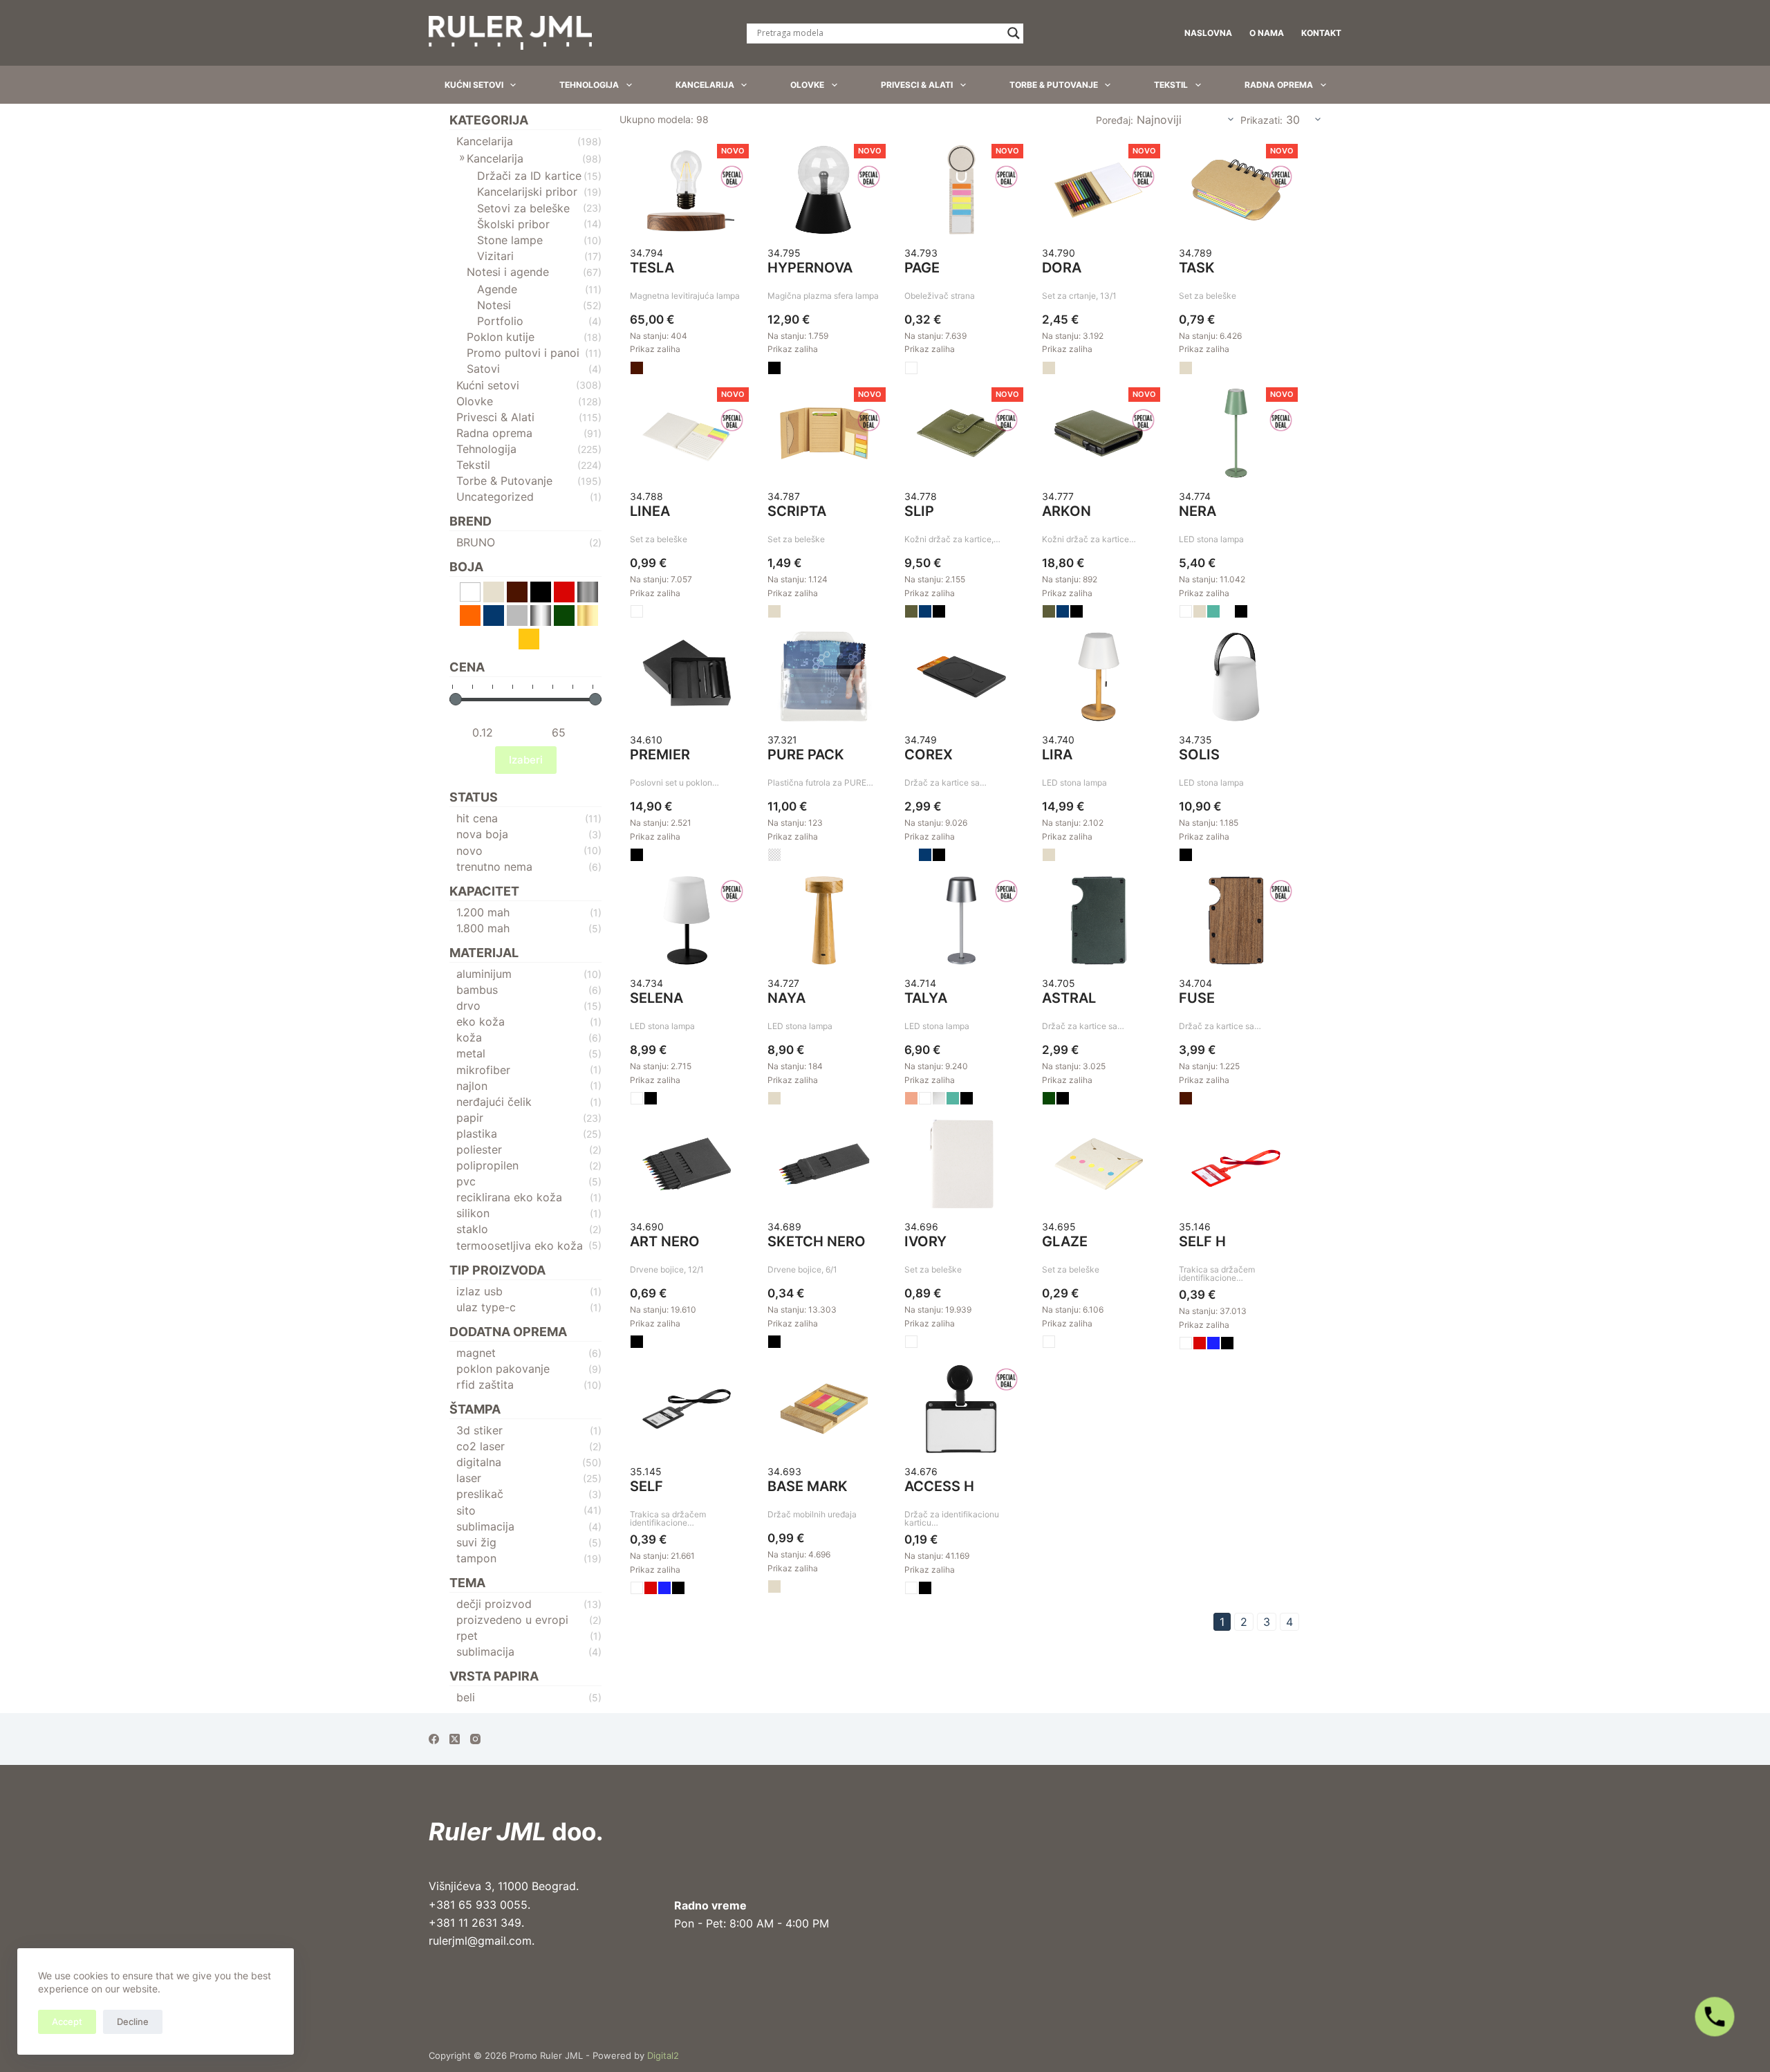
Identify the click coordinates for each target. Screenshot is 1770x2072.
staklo (472, 1229)
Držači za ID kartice (529, 176)
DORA (1062, 268)
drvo (468, 1006)
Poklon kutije (501, 337)
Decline (133, 2022)
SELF (646, 1486)
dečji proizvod (494, 1604)
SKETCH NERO (817, 1241)
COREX (929, 755)
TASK (1197, 268)
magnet (476, 1353)
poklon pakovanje (503, 1369)
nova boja (482, 834)
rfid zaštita (485, 1385)
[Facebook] (434, 1739)
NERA (1198, 511)
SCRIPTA (797, 511)
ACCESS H (939, 1486)
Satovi (483, 369)
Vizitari (495, 256)
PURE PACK (806, 755)
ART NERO (665, 1241)
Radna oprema (1279, 85)
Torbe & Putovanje (1054, 85)
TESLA (652, 268)
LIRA (1057, 755)
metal (471, 1053)
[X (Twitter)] (455, 1739)
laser (469, 1478)
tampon (476, 1558)
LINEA (650, 511)
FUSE (1197, 998)
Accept (67, 2022)
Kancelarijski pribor (527, 192)
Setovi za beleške (523, 208)
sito (466, 1510)
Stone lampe (510, 240)
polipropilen (487, 1165)
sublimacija (485, 1526)
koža (469, 1037)
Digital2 (663, 2055)
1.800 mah (483, 928)
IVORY (925, 1241)
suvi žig (476, 1542)
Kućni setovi (474, 85)
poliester (479, 1149)
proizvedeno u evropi (512, 1620)
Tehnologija (589, 85)
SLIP (919, 511)
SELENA (656, 998)
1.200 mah (483, 912)
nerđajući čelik (494, 1102)
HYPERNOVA (810, 268)
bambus (477, 990)
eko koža (481, 1021)
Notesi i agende (508, 272)
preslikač (480, 1494)
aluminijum (484, 974)
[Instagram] (475, 1739)
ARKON (1066, 511)
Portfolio (500, 321)
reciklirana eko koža (509, 1197)
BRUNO (476, 542)
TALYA (926, 998)
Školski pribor (513, 224)
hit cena (477, 818)
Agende (497, 289)
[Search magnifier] (1014, 33)
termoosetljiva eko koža (520, 1246)
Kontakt (1321, 33)
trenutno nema (494, 867)
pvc (466, 1181)
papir (470, 1118)
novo (469, 851)
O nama (1267, 33)
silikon (473, 1213)
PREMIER (660, 755)
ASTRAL (1069, 998)
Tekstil (1171, 85)
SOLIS (1199, 755)
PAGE (922, 268)
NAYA (786, 998)
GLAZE (1065, 1241)
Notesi (494, 305)
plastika (477, 1134)
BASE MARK (808, 1486)
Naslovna (1208, 33)
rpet (467, 1636)
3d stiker (479, 1430)
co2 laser (481, 1446)
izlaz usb (479, 1291)
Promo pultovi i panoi (523, 353)
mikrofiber (483, 1070)
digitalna (479, 1462)
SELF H (1202, 1241)
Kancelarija (705, 85)
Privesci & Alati (917, 85)
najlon (472, 1086)
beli (466, 1697)
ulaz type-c (486, 1307)
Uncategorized (495, 497)
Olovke (807, 85)
